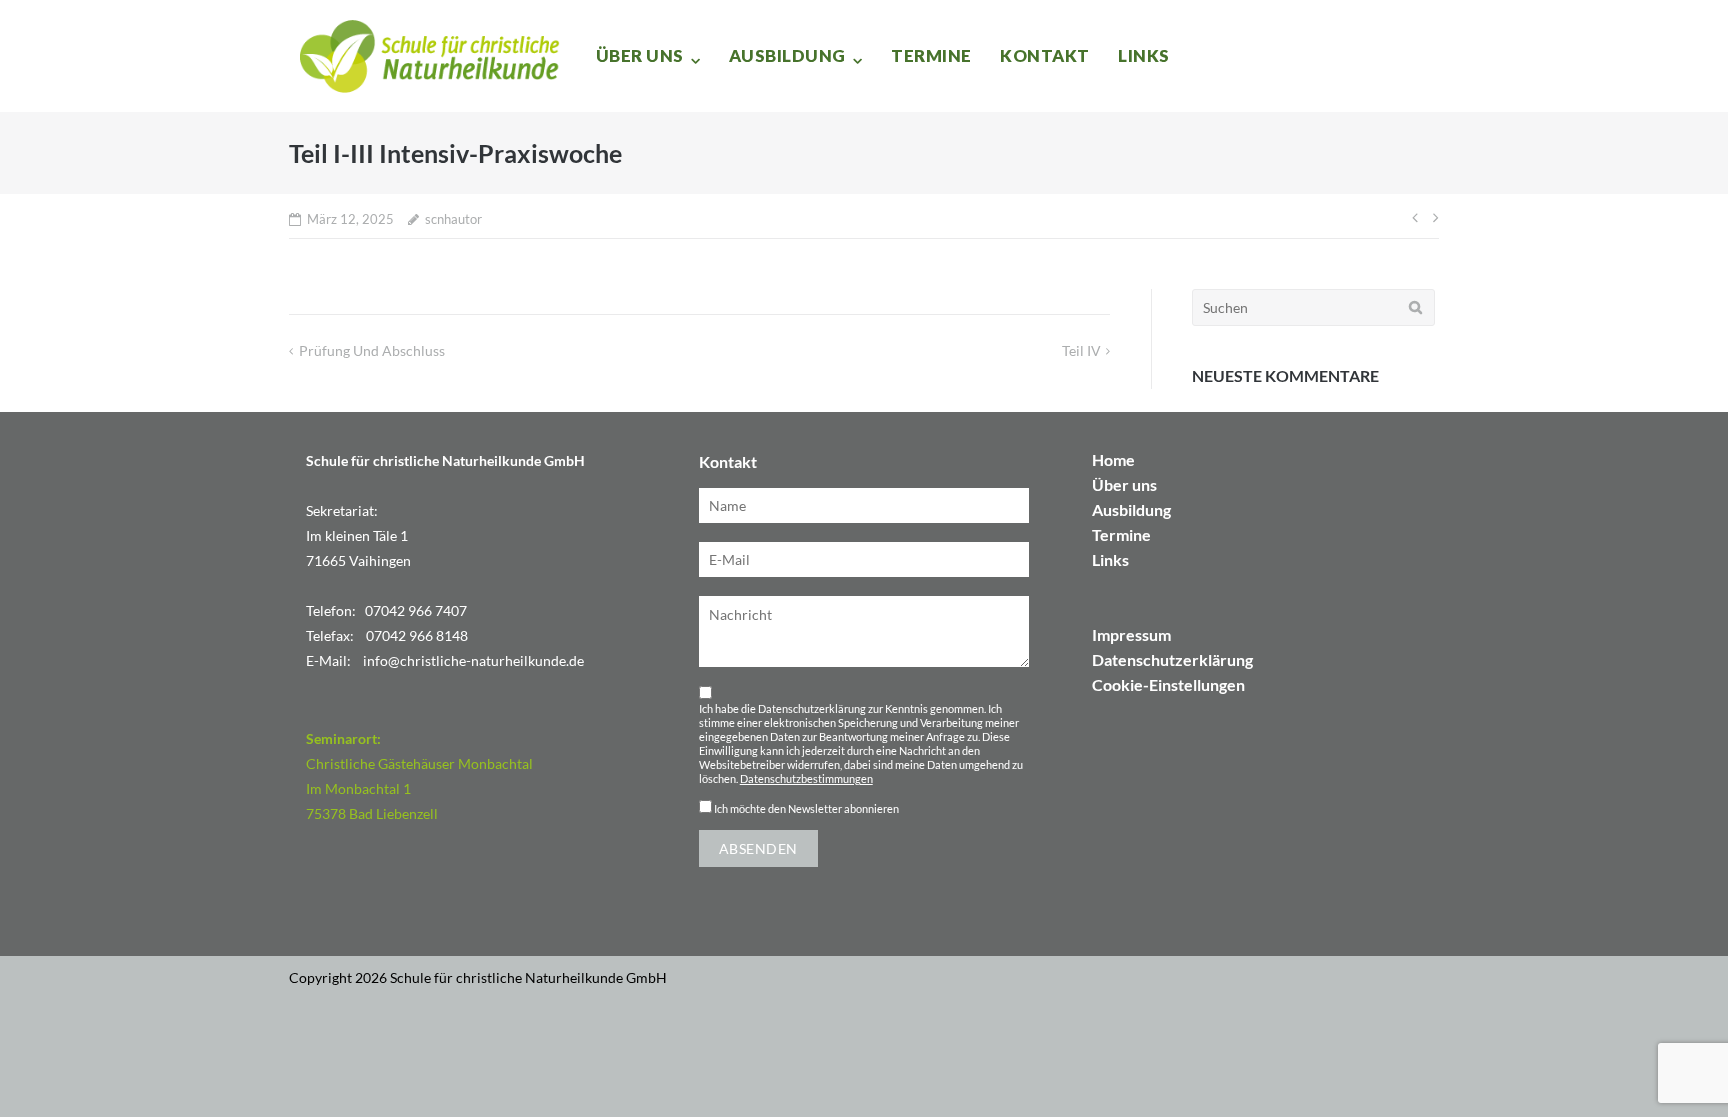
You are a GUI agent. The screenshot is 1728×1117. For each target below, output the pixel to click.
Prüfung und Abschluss (372, 350)
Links (1144, 55)
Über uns (640, 55)
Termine (931, 55)
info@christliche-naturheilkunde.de (473, 660)
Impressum (1131, 634)
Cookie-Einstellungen (1168, 684)
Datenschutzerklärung (1172, 659)
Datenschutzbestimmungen (806, 779)
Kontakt (1045, 55)
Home (1113, 459)
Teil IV (1081, 350)
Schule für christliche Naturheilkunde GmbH (528, 977)
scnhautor (453, 219)
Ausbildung (787, 55)
